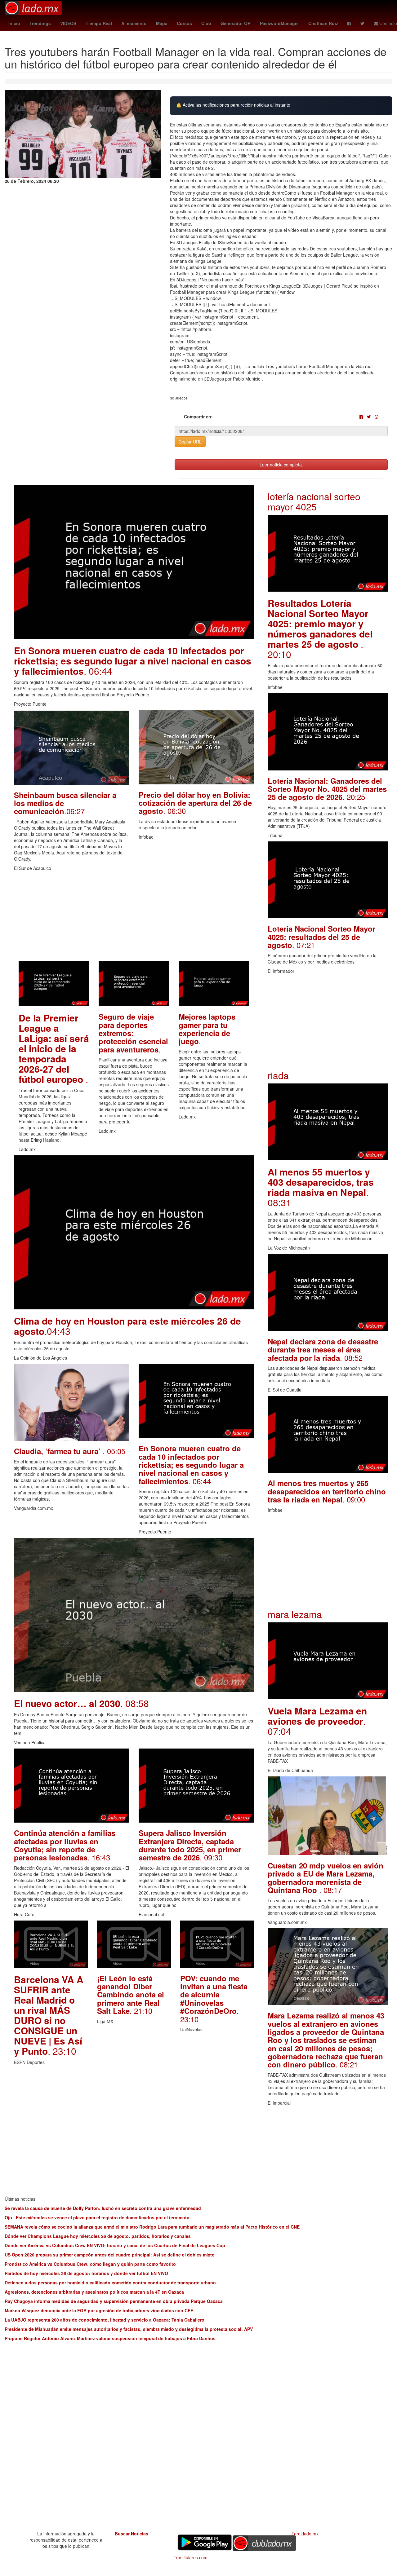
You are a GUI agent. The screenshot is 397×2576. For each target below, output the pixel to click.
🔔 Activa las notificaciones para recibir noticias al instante (233, 105)
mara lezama (295, 1614)
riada (278, 1075)
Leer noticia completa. (281, 465)
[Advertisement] (134, 918)
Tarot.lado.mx (305, 2534)
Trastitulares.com (191, 2557)
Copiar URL (190, 442)
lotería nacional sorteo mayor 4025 (314, 501)
